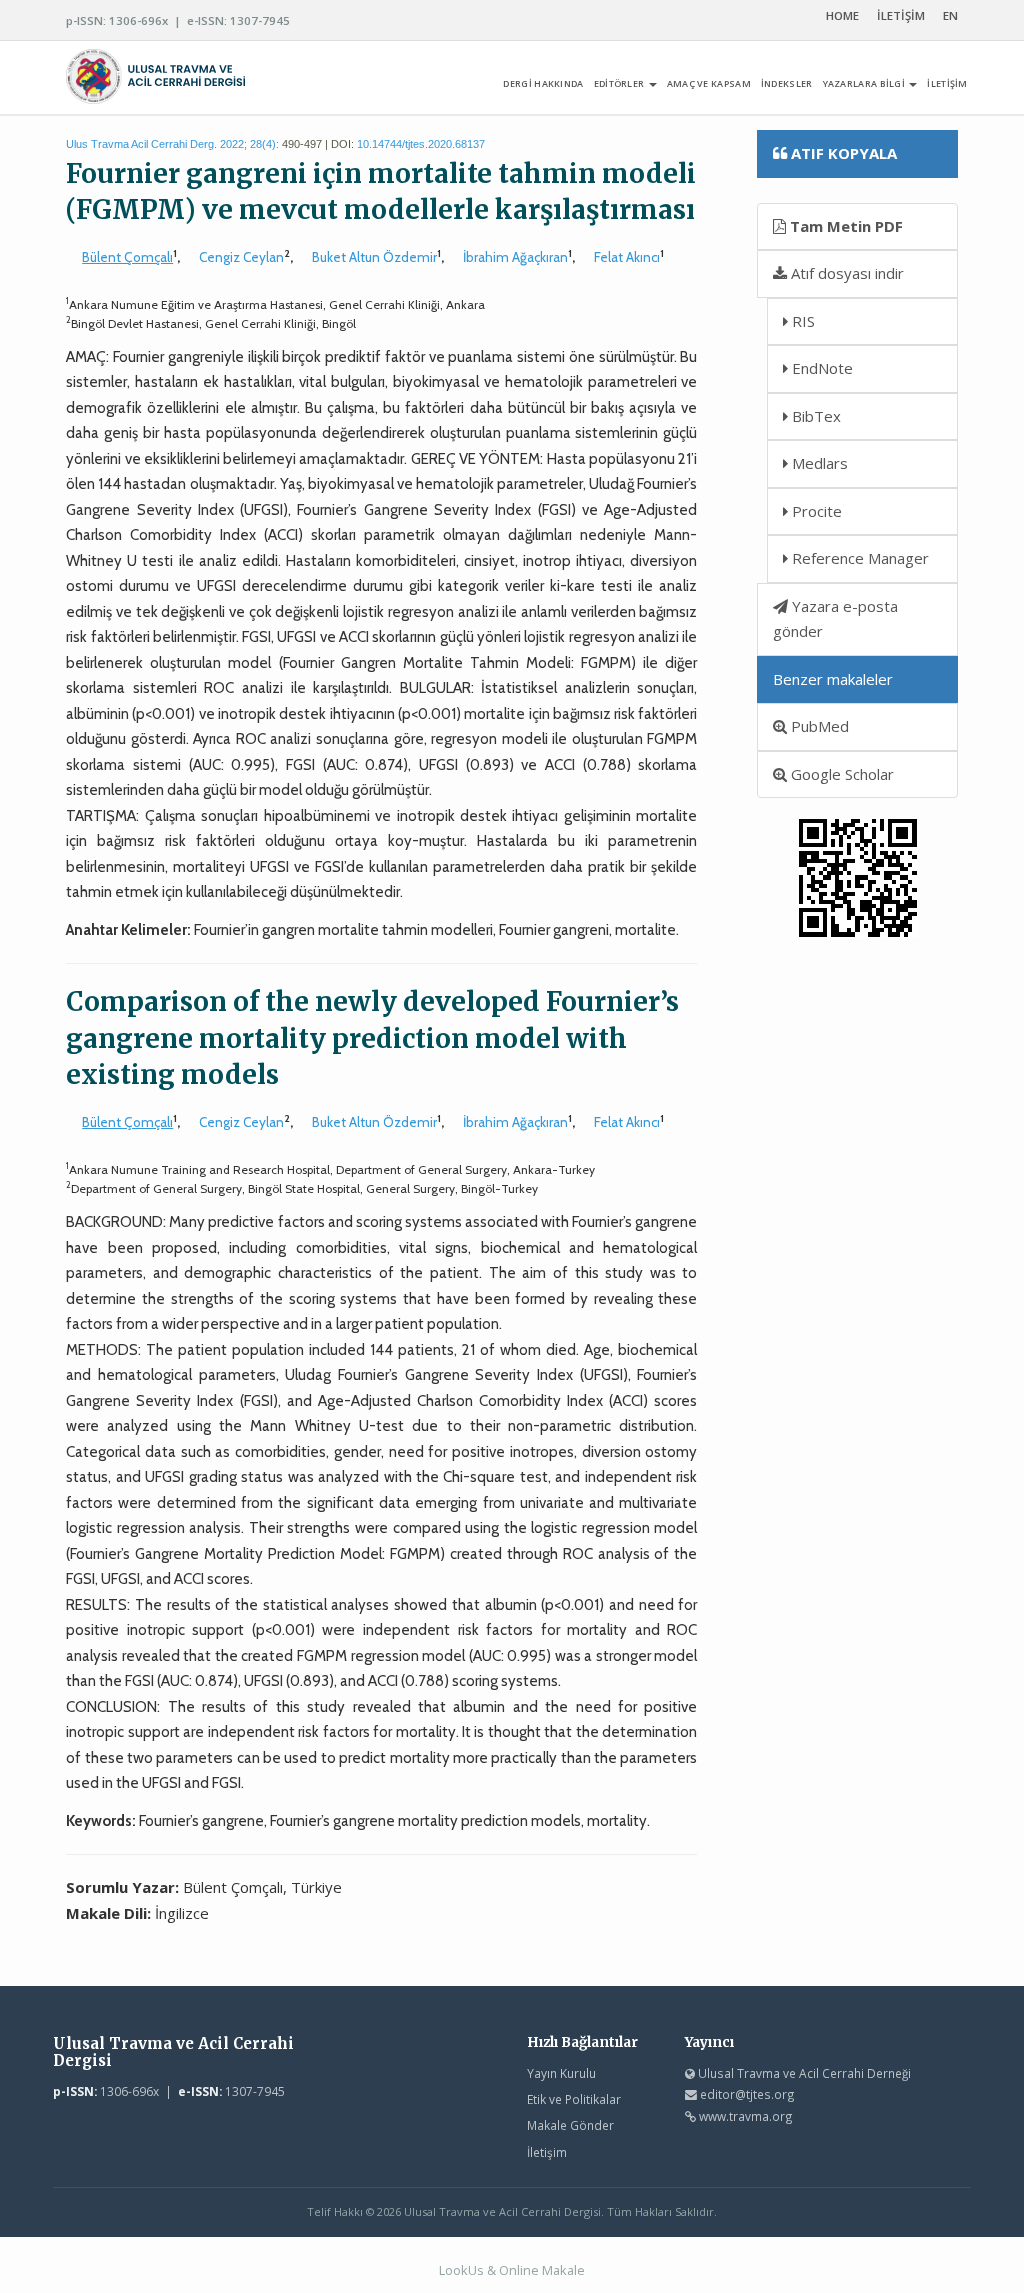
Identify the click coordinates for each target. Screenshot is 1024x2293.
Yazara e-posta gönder (835, 619)
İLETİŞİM (901, 15)
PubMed (818, 726)
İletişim (547, 2152)
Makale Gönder (570, 2125)
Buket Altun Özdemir (374, 257)
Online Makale (542, 2270)
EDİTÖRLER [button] (620, 83)
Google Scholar (840, 774)
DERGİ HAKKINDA (543, 83)
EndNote (820, 368)
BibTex (814, 416)
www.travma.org (746, 2116)
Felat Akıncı (627, 257)
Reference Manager (858, 558)
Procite (815, 511)
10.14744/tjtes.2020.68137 (421, 144)
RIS (801, 321)
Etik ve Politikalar (574, 2099)
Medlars (818, 463)
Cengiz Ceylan (241, 257)
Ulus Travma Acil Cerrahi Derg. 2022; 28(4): (172, 144)
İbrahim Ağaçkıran (515, 257)
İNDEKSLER (787, 83)
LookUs (461, 2270)
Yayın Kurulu (561, 2073)
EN (950, 15)
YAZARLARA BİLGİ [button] (865, 83)
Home (842, 15)
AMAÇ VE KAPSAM (709, 83)
